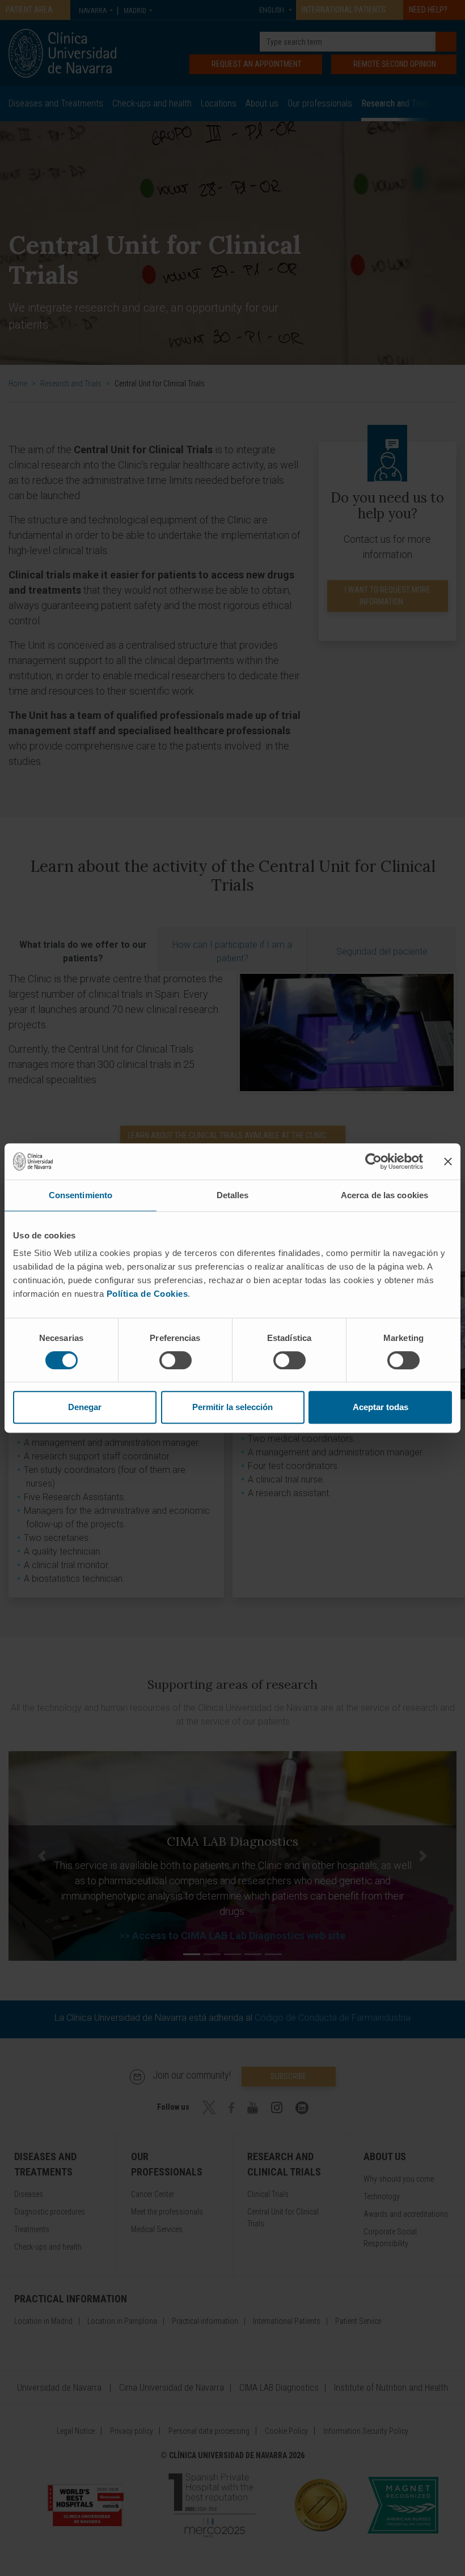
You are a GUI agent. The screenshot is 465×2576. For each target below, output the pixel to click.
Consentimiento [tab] (81, 1195)
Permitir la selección (232, 1407)
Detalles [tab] (233, 1195)
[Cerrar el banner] (448, 1161)
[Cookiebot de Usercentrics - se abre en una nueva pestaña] (373, 1161)
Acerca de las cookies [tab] (384, 1195)
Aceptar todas (381, 1407)
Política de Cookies (147, 1294)
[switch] (176, 1360)
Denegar (85, 1407)
